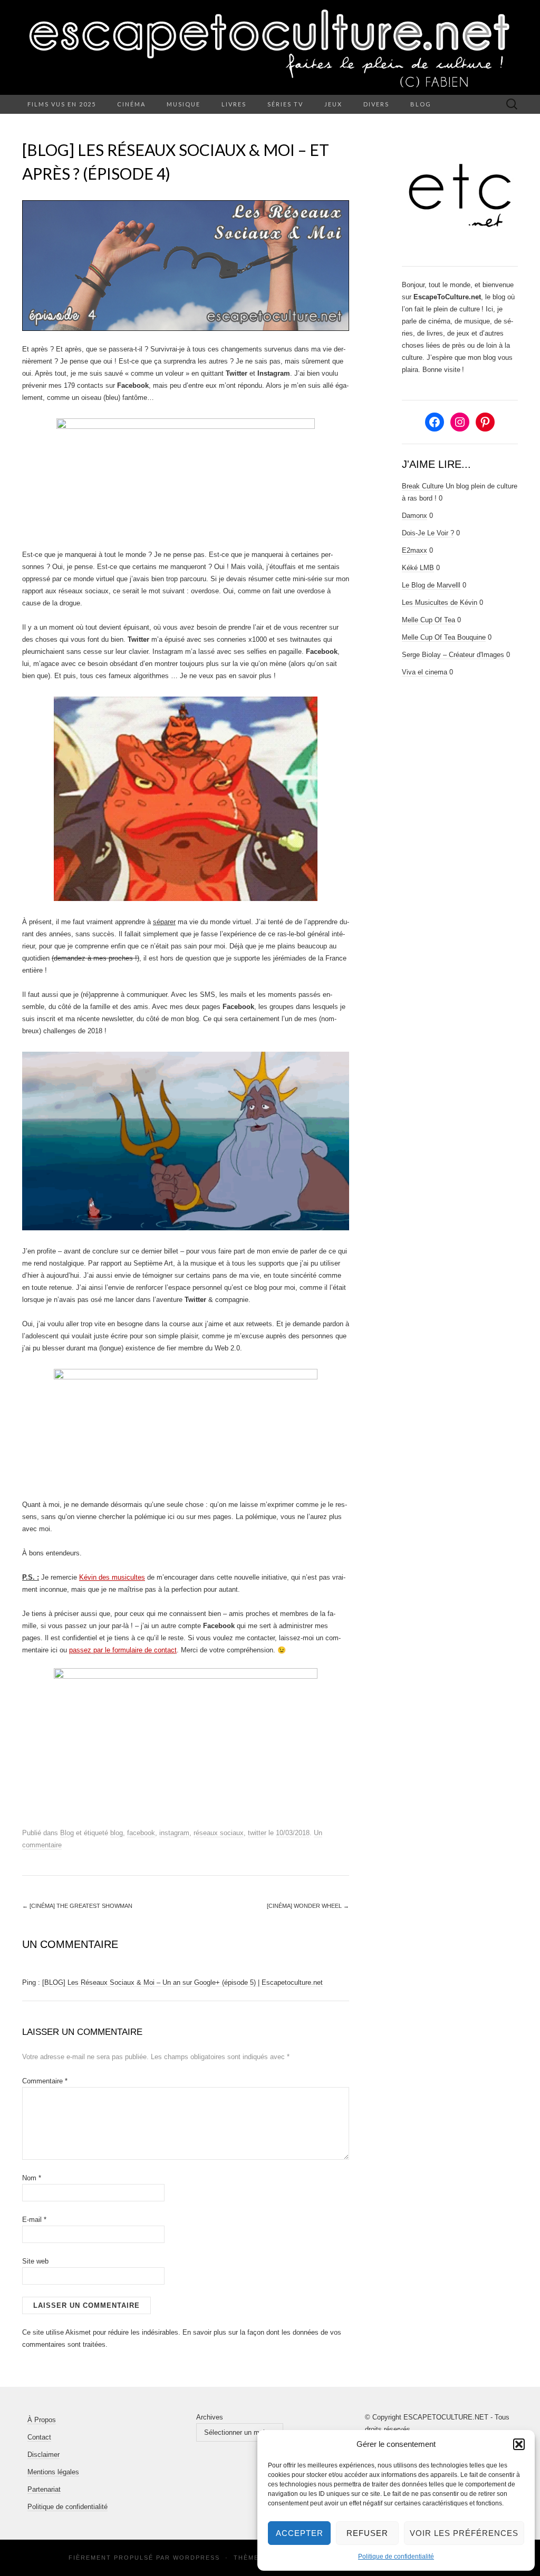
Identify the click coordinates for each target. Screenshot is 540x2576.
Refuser (367, 2533)
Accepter (300, 2533)
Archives (210, 2417)
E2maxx (414, 550)
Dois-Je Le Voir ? (428, 533)
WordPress (196, 2558)
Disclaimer (44, 2455)
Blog (421, 104)
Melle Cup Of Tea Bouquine (444, 637)
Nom (32, 2178)
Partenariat (44, 2489)
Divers (376, 104)
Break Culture (423, 486)
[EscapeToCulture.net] (270, 47)
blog (117, 1833)
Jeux (333, 104)
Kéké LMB (418, 568)
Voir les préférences (464, 2533)
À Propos (42, 2420)
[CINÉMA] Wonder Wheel (308, 1906)
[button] (519, 2444)
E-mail (34, 2220)
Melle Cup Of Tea (428, 620)
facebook (141, 1833)
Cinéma (131, 104)
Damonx (414, 516)
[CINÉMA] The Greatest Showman (77, 1906)
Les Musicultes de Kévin (440, 603)
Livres (234, 104)
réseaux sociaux (219, 1833)
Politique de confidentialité (396, 2557)
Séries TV (285, 104)
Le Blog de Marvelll (431, 585)
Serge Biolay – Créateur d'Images (453, 655)
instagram (174, 1833)
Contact (39, 2437)
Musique (184, 104)
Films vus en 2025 (62, 104)
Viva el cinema (425, 672)
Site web (35, 2261)
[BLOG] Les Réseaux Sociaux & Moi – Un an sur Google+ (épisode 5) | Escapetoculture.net (182, 1982)
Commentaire (45, 2081)
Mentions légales (53, 2472)
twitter (257, 1833)
